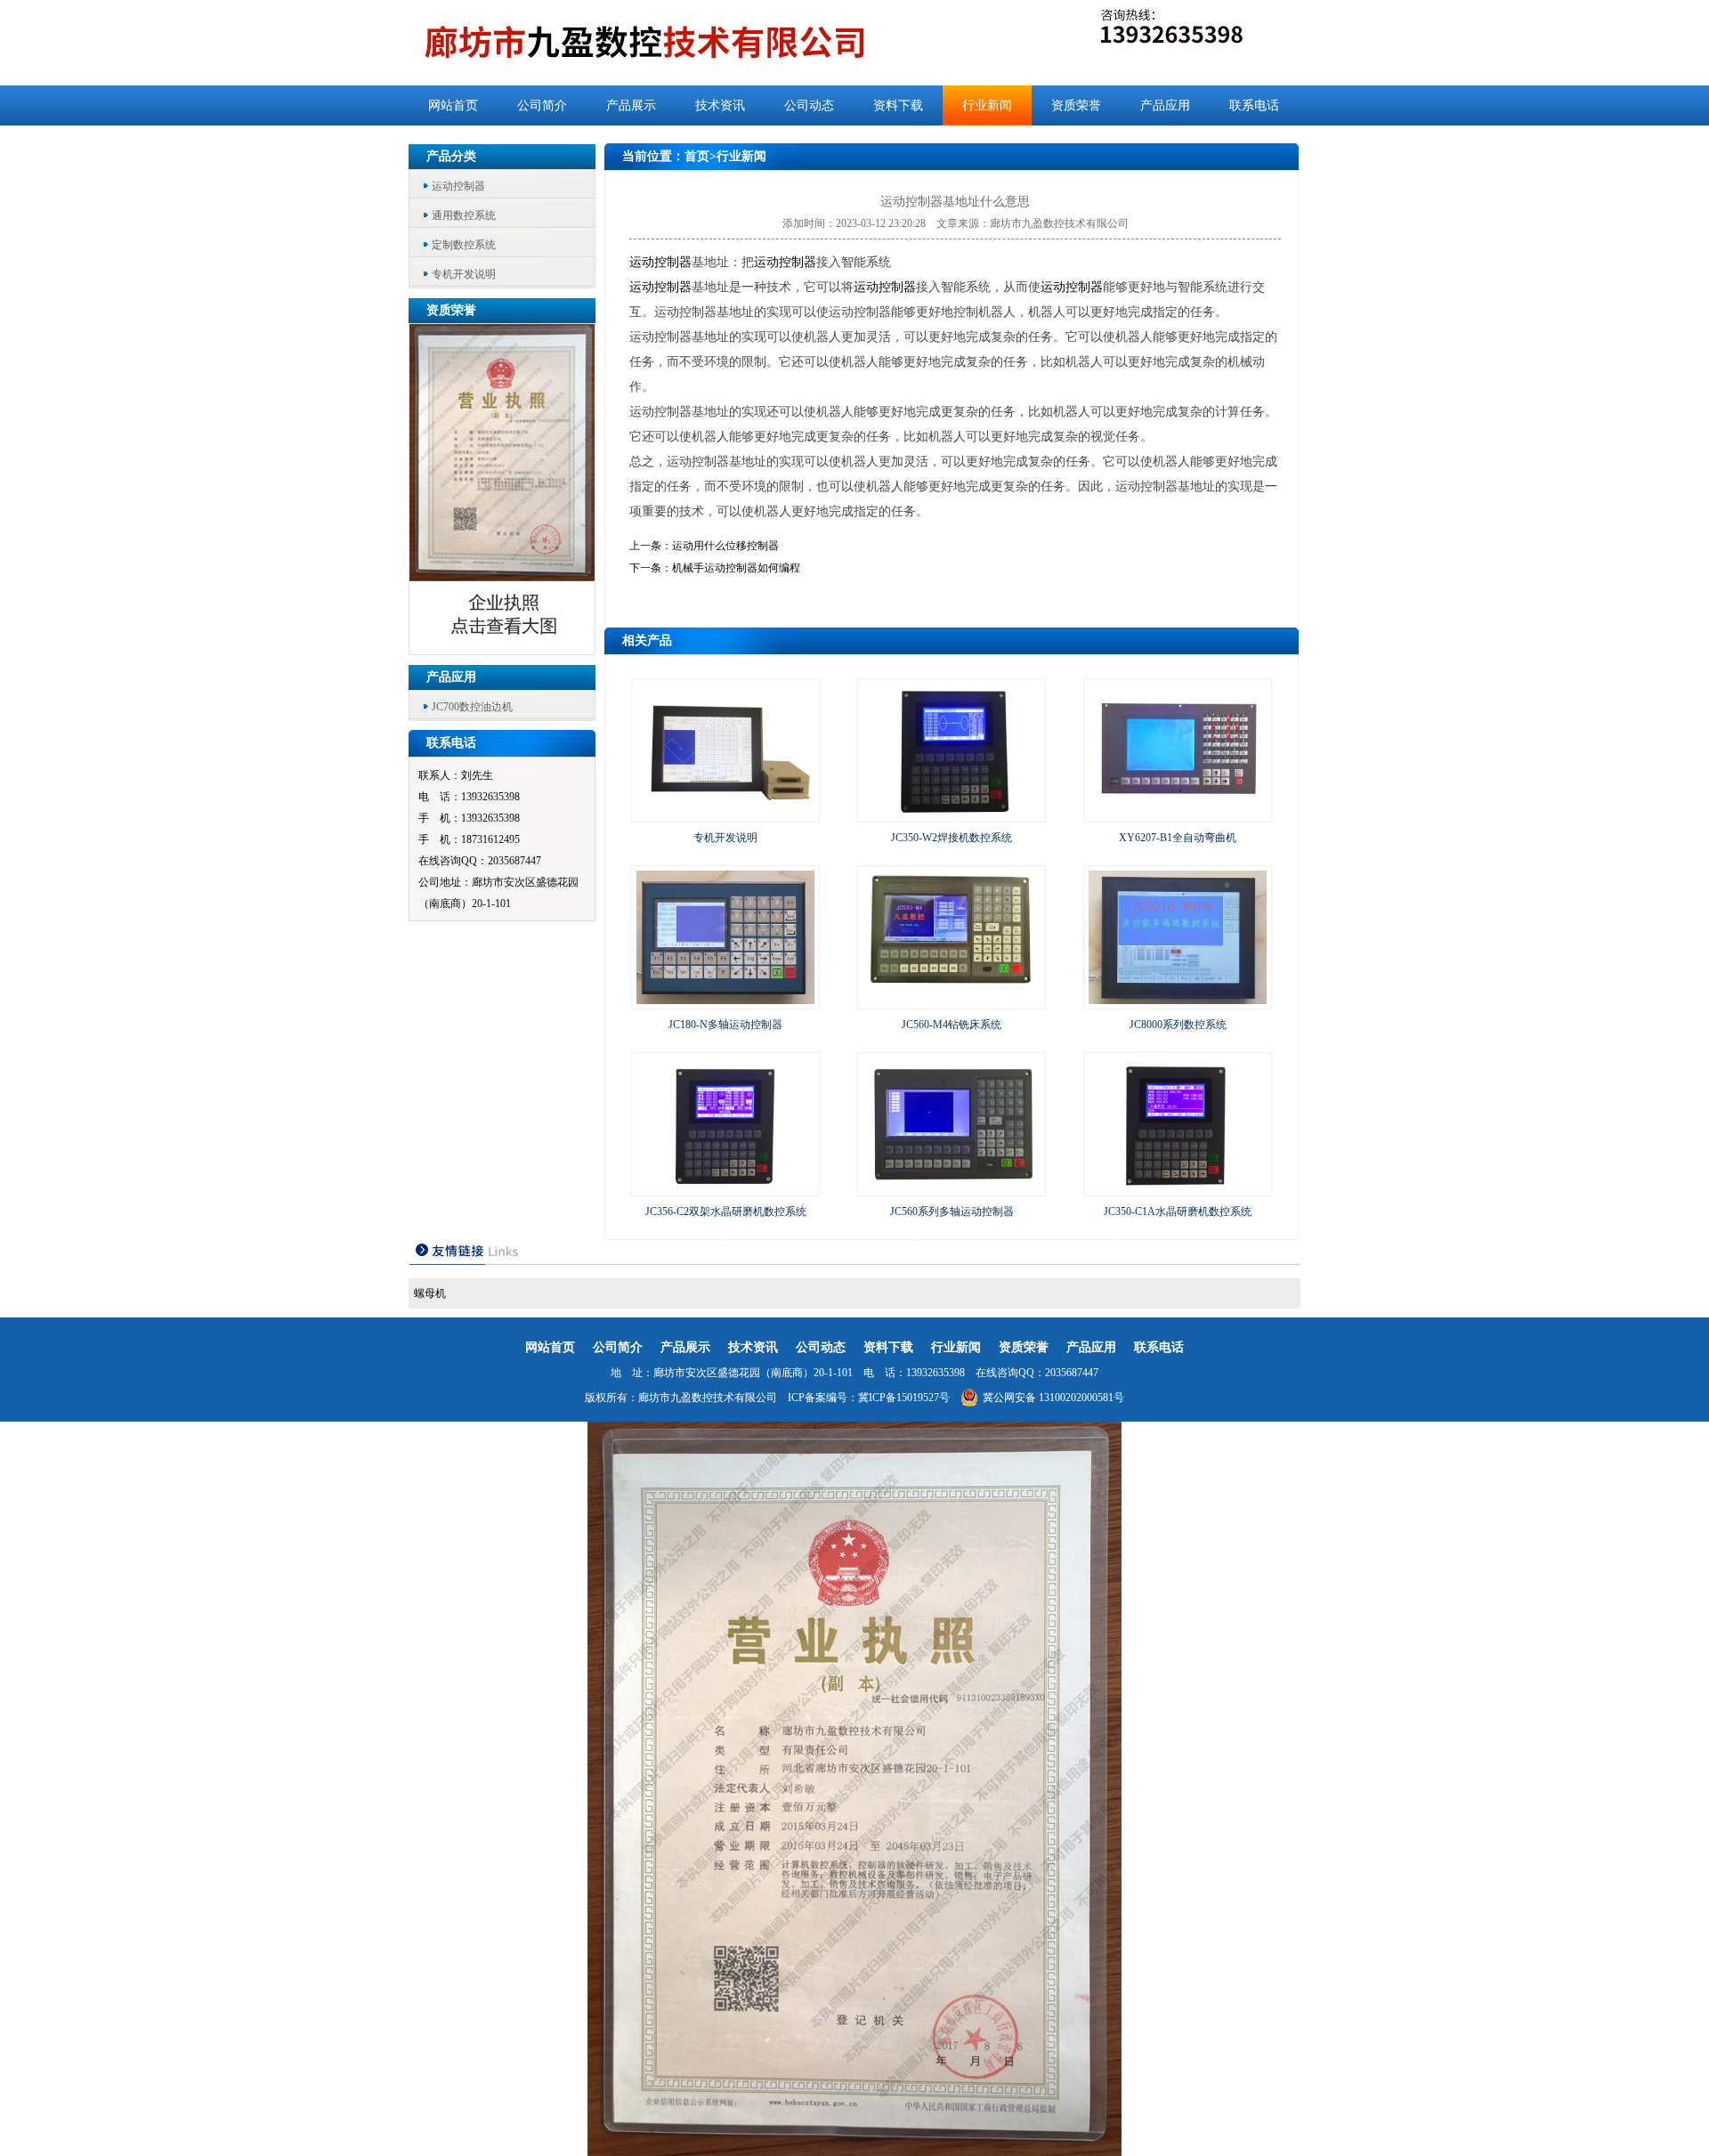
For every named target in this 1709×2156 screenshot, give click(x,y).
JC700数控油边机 (472, 707)
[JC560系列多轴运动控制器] (952, 1187)
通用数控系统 (464, 215)
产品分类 (451, 156)
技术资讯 (720, 105)
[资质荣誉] (503, 649)
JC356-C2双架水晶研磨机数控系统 (726, 1212)
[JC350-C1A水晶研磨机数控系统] (1178, 1187)
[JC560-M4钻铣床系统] (952, 1001)
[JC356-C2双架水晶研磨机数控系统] (725, 1187)
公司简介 (542, 105)
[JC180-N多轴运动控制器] (725, 1001)
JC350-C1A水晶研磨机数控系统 (1178, 1212)
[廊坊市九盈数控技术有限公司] (674, 43)
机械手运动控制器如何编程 (736, 568)
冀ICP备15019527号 (904, 1398)
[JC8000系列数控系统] (1178, 1001)
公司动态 (809, 105)
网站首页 (453, 105)
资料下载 (898, 105)
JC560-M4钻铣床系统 (952, 1025)
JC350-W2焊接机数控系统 (952, 838)
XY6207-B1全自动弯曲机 (1178, 838)
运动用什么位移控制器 (725, 546)
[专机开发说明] (725, 814)
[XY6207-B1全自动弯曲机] (1178, 814)
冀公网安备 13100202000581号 (1053, 1398)
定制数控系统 (464, 245)
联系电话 (1254, 105)
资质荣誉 (1076, 105)
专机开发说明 (464, 274)
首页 (697, 156)
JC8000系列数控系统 (1178, 1025)
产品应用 (1165, 105)
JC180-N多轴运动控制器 (725, 1025)
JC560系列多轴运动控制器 (952, 1212)
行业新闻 (987, 105)
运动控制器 (458, 186)
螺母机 (430, 1293)
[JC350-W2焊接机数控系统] (952, 814)
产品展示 (631, 105)
